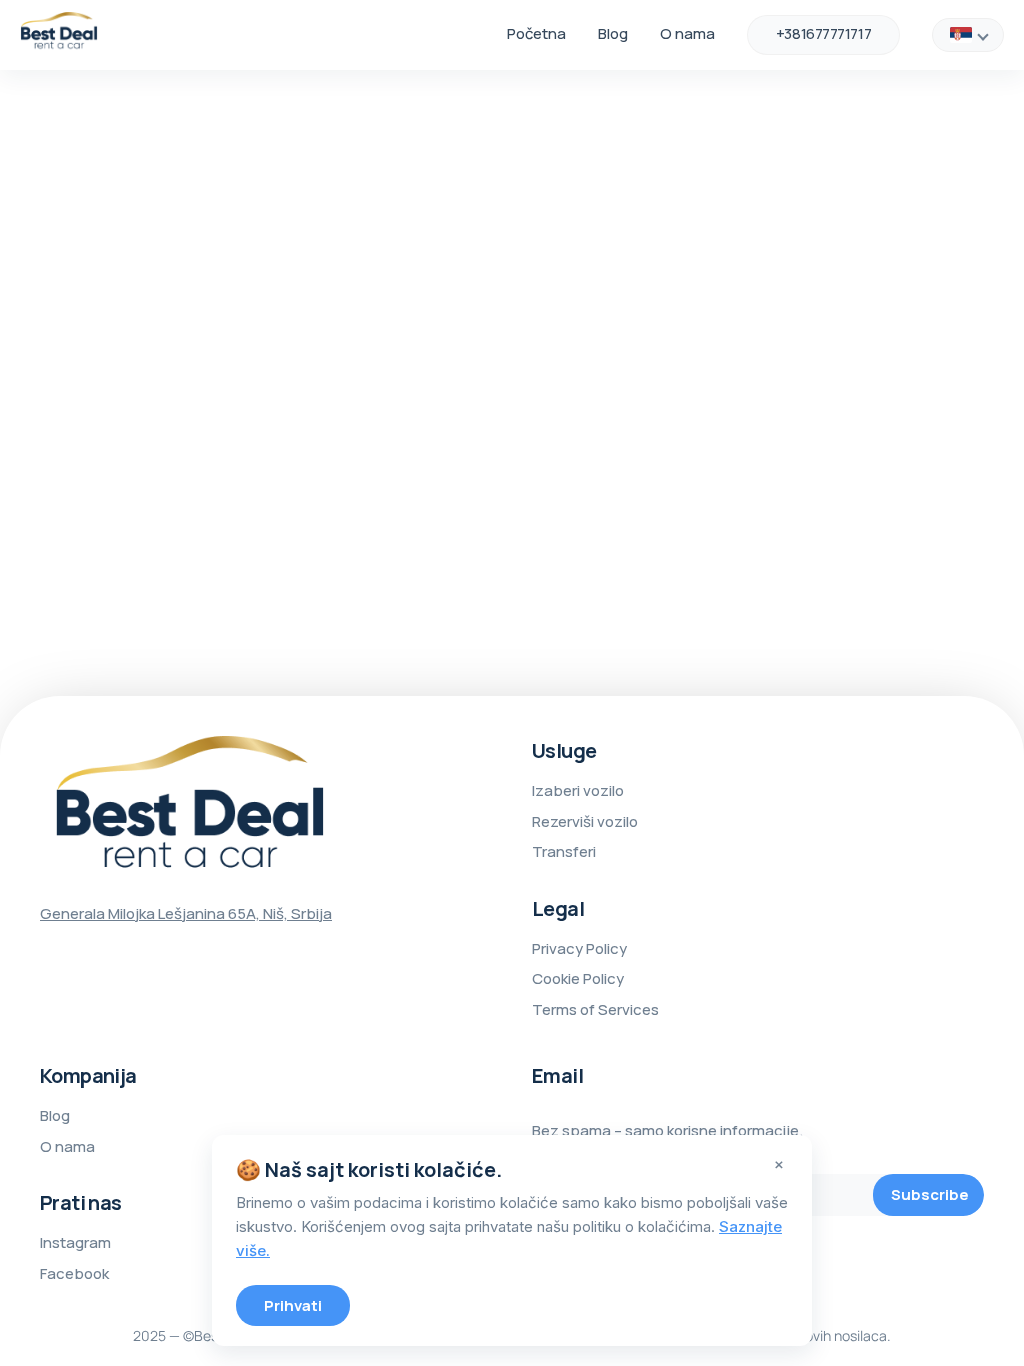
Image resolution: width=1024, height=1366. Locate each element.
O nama (687, 33)
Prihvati (293, 1305)
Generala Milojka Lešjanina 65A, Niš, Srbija (186, 913)
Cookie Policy (578, 978)
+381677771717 (823, 33)
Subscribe (930, 1194)
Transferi (564, 851)
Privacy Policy (579, 948)
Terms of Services (595, 1009)
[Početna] (59, 35)
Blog (613, 33)
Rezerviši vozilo (585, 821)
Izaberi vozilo (578, 790)
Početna (536, 33)
